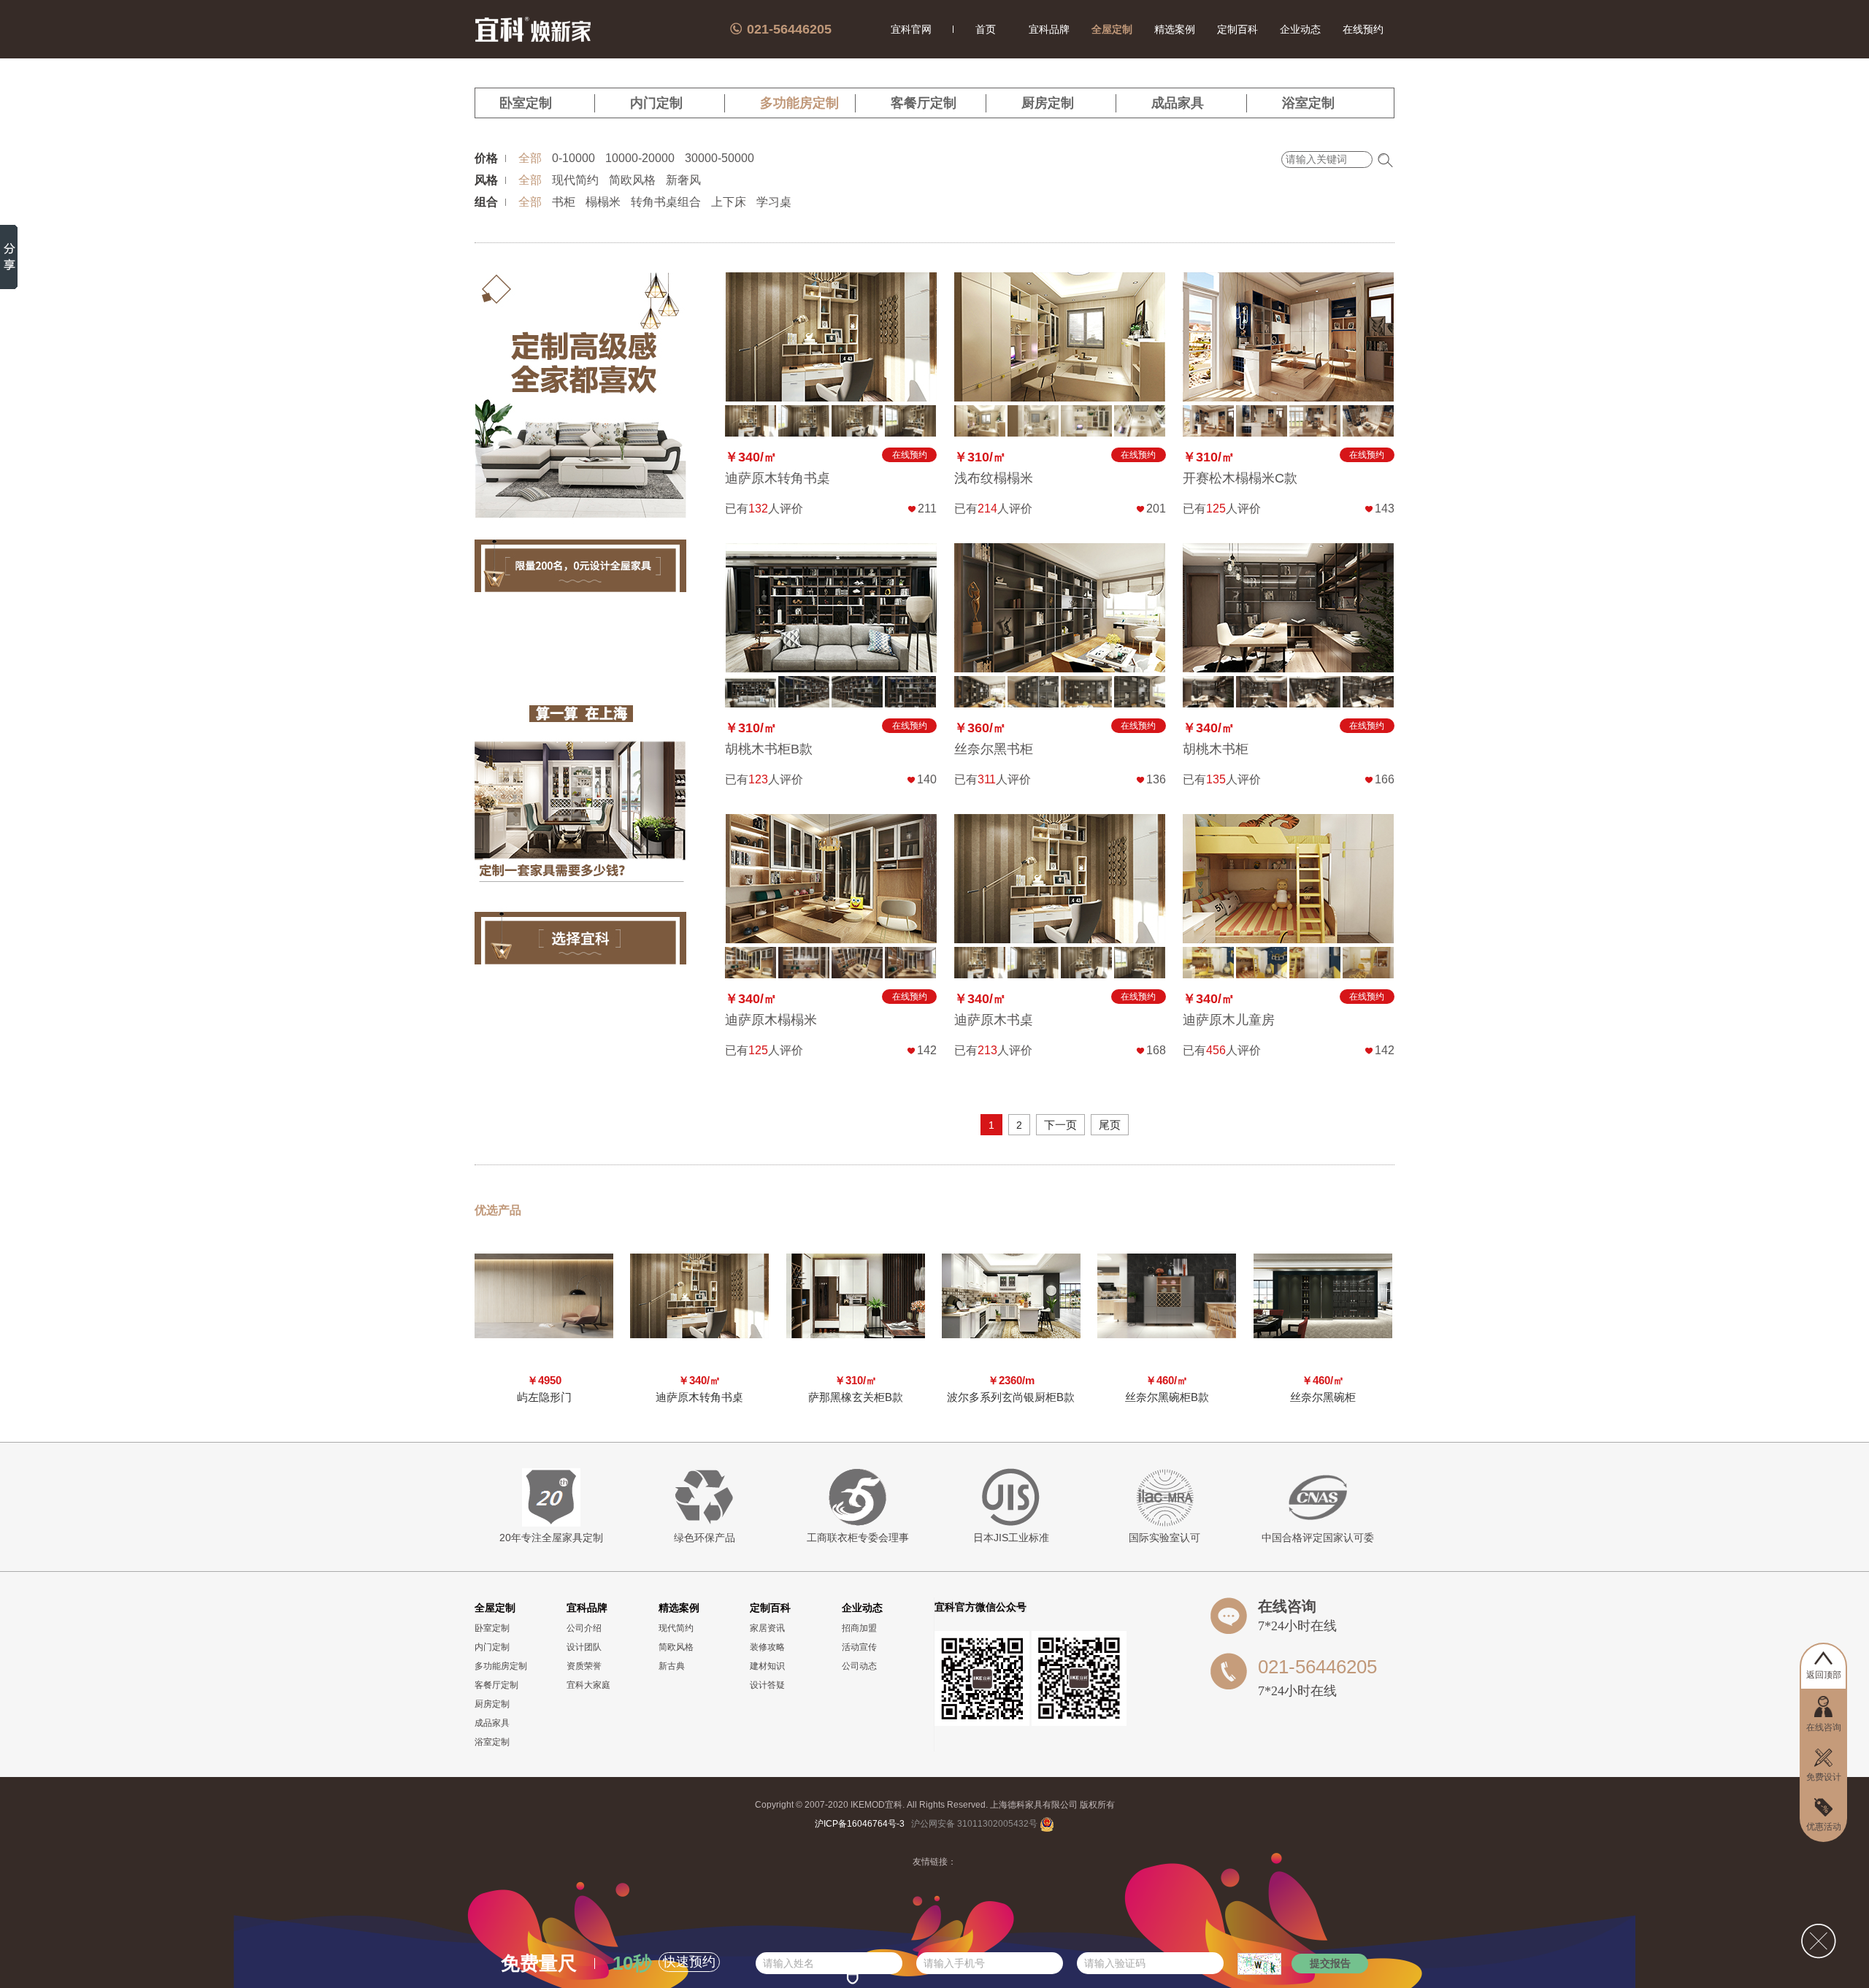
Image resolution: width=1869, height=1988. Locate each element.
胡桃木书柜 (1216, 749)
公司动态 (859, 1666)
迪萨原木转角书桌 (778, 478)
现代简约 (575, 180)
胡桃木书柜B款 (769, 749)
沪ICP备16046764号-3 (860, 1824)
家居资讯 (767, 1628)
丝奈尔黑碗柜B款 (1167, 1397)
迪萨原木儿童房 (1229, 1020)
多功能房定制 (799, 103)
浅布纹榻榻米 (994, 478)
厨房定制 (1048, 103)
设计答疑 (767, 1685)
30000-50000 (719, 158)
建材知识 (767, 1666)
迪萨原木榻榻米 (771, 1020)
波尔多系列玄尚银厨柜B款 (1011, 1397)
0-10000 (573, 158)
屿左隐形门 (544, 1397)
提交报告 (1330, 1963)
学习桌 (774, 202)
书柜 (564, 202)
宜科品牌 (1049, 29)
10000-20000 (640, 158)
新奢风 (683, 180)
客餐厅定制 (924, 103)
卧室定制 (526, 103)
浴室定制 (1308, 103)
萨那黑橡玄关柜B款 (856, 1397)
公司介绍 (584, 1628)
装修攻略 (767, 1647)
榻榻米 (603, 202)
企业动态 (1300, 29)
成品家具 (1178, 103)
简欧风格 (632, 180)
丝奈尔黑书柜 (994, 749)
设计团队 (584, 1647)
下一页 (1060, 1125)
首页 (986, 29)
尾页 (1110, 1125)
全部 (530, 158)
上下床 (729, 202)
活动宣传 (859, 1647)
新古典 (672, 1666)
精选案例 (1175, 29)
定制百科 (1237, 29)
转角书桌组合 (666, 202)
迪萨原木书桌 (994, 1020)
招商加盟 (859, 1628)
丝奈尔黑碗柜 (1323, 1397)
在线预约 (1363, 29)
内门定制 (656, 103)
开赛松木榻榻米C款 (1240, 478)
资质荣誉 (584, 1666)
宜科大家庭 (588, 1685)
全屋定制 (1112, 29)
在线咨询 (1287, 1606)
